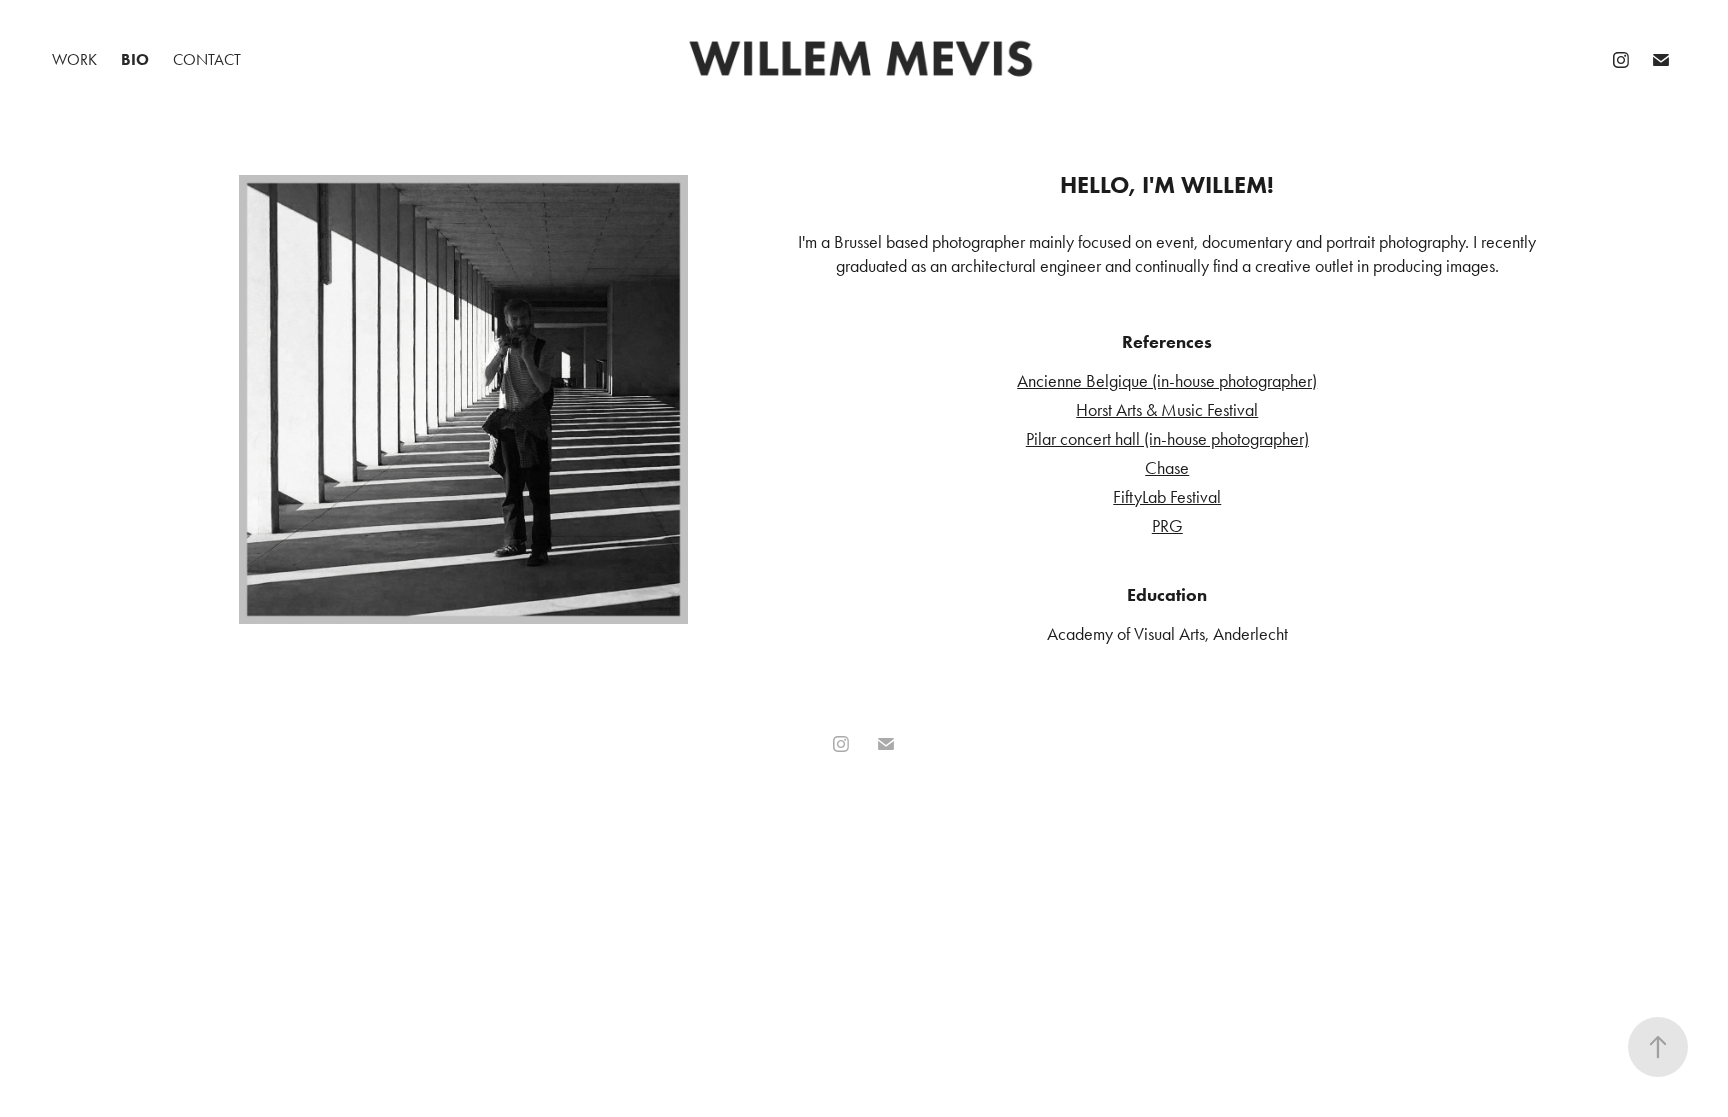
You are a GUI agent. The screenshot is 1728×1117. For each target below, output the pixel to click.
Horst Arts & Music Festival (1167, 410)
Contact (207, 59)
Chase (1167, 468)
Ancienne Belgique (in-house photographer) (1167, 381)
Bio (135, 59)
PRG (1167, 526)
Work (74, 59)
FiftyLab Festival (1167, 497)
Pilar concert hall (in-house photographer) (1167, 439)
